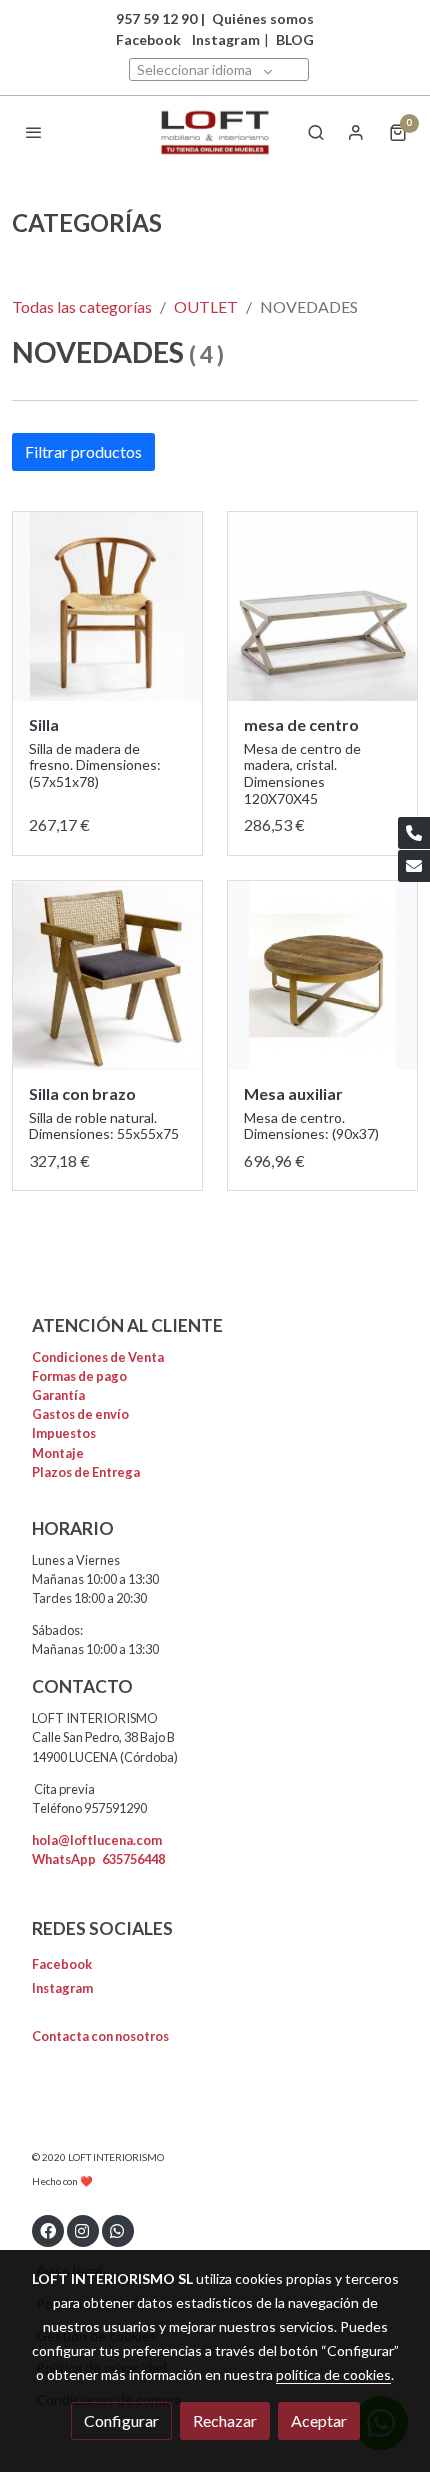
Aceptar (319, 2420)
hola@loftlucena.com (97, 1840)
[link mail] (414, 866)
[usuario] (356, 132)
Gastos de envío (80, 1414)
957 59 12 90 (156, 18)
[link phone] (414, 833)
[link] (215, 132)
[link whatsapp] (117, 2230)
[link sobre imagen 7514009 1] (322, 606)
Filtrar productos (83, 451)
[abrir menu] (34, 132)
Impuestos (64, 1433)
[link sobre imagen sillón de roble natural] (107, 606)
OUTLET (206, 306)
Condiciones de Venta (98, 1357)
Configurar (121, 2420)
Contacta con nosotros (100, 2036)
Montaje (58, 1453)
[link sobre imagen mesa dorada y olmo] (322, 975)
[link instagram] (82, 2230)
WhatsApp (98, 1859)
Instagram (226, 39)
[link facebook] (48, 2230)
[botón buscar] (316, 132)
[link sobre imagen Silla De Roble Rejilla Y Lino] (107, 975)
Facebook (62, 1964)
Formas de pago (79, 1376)
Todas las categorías (82, 306)
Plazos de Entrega (86, 1472)
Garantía (58, 1395)
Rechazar (225, 2420)
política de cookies (333, 2374)
